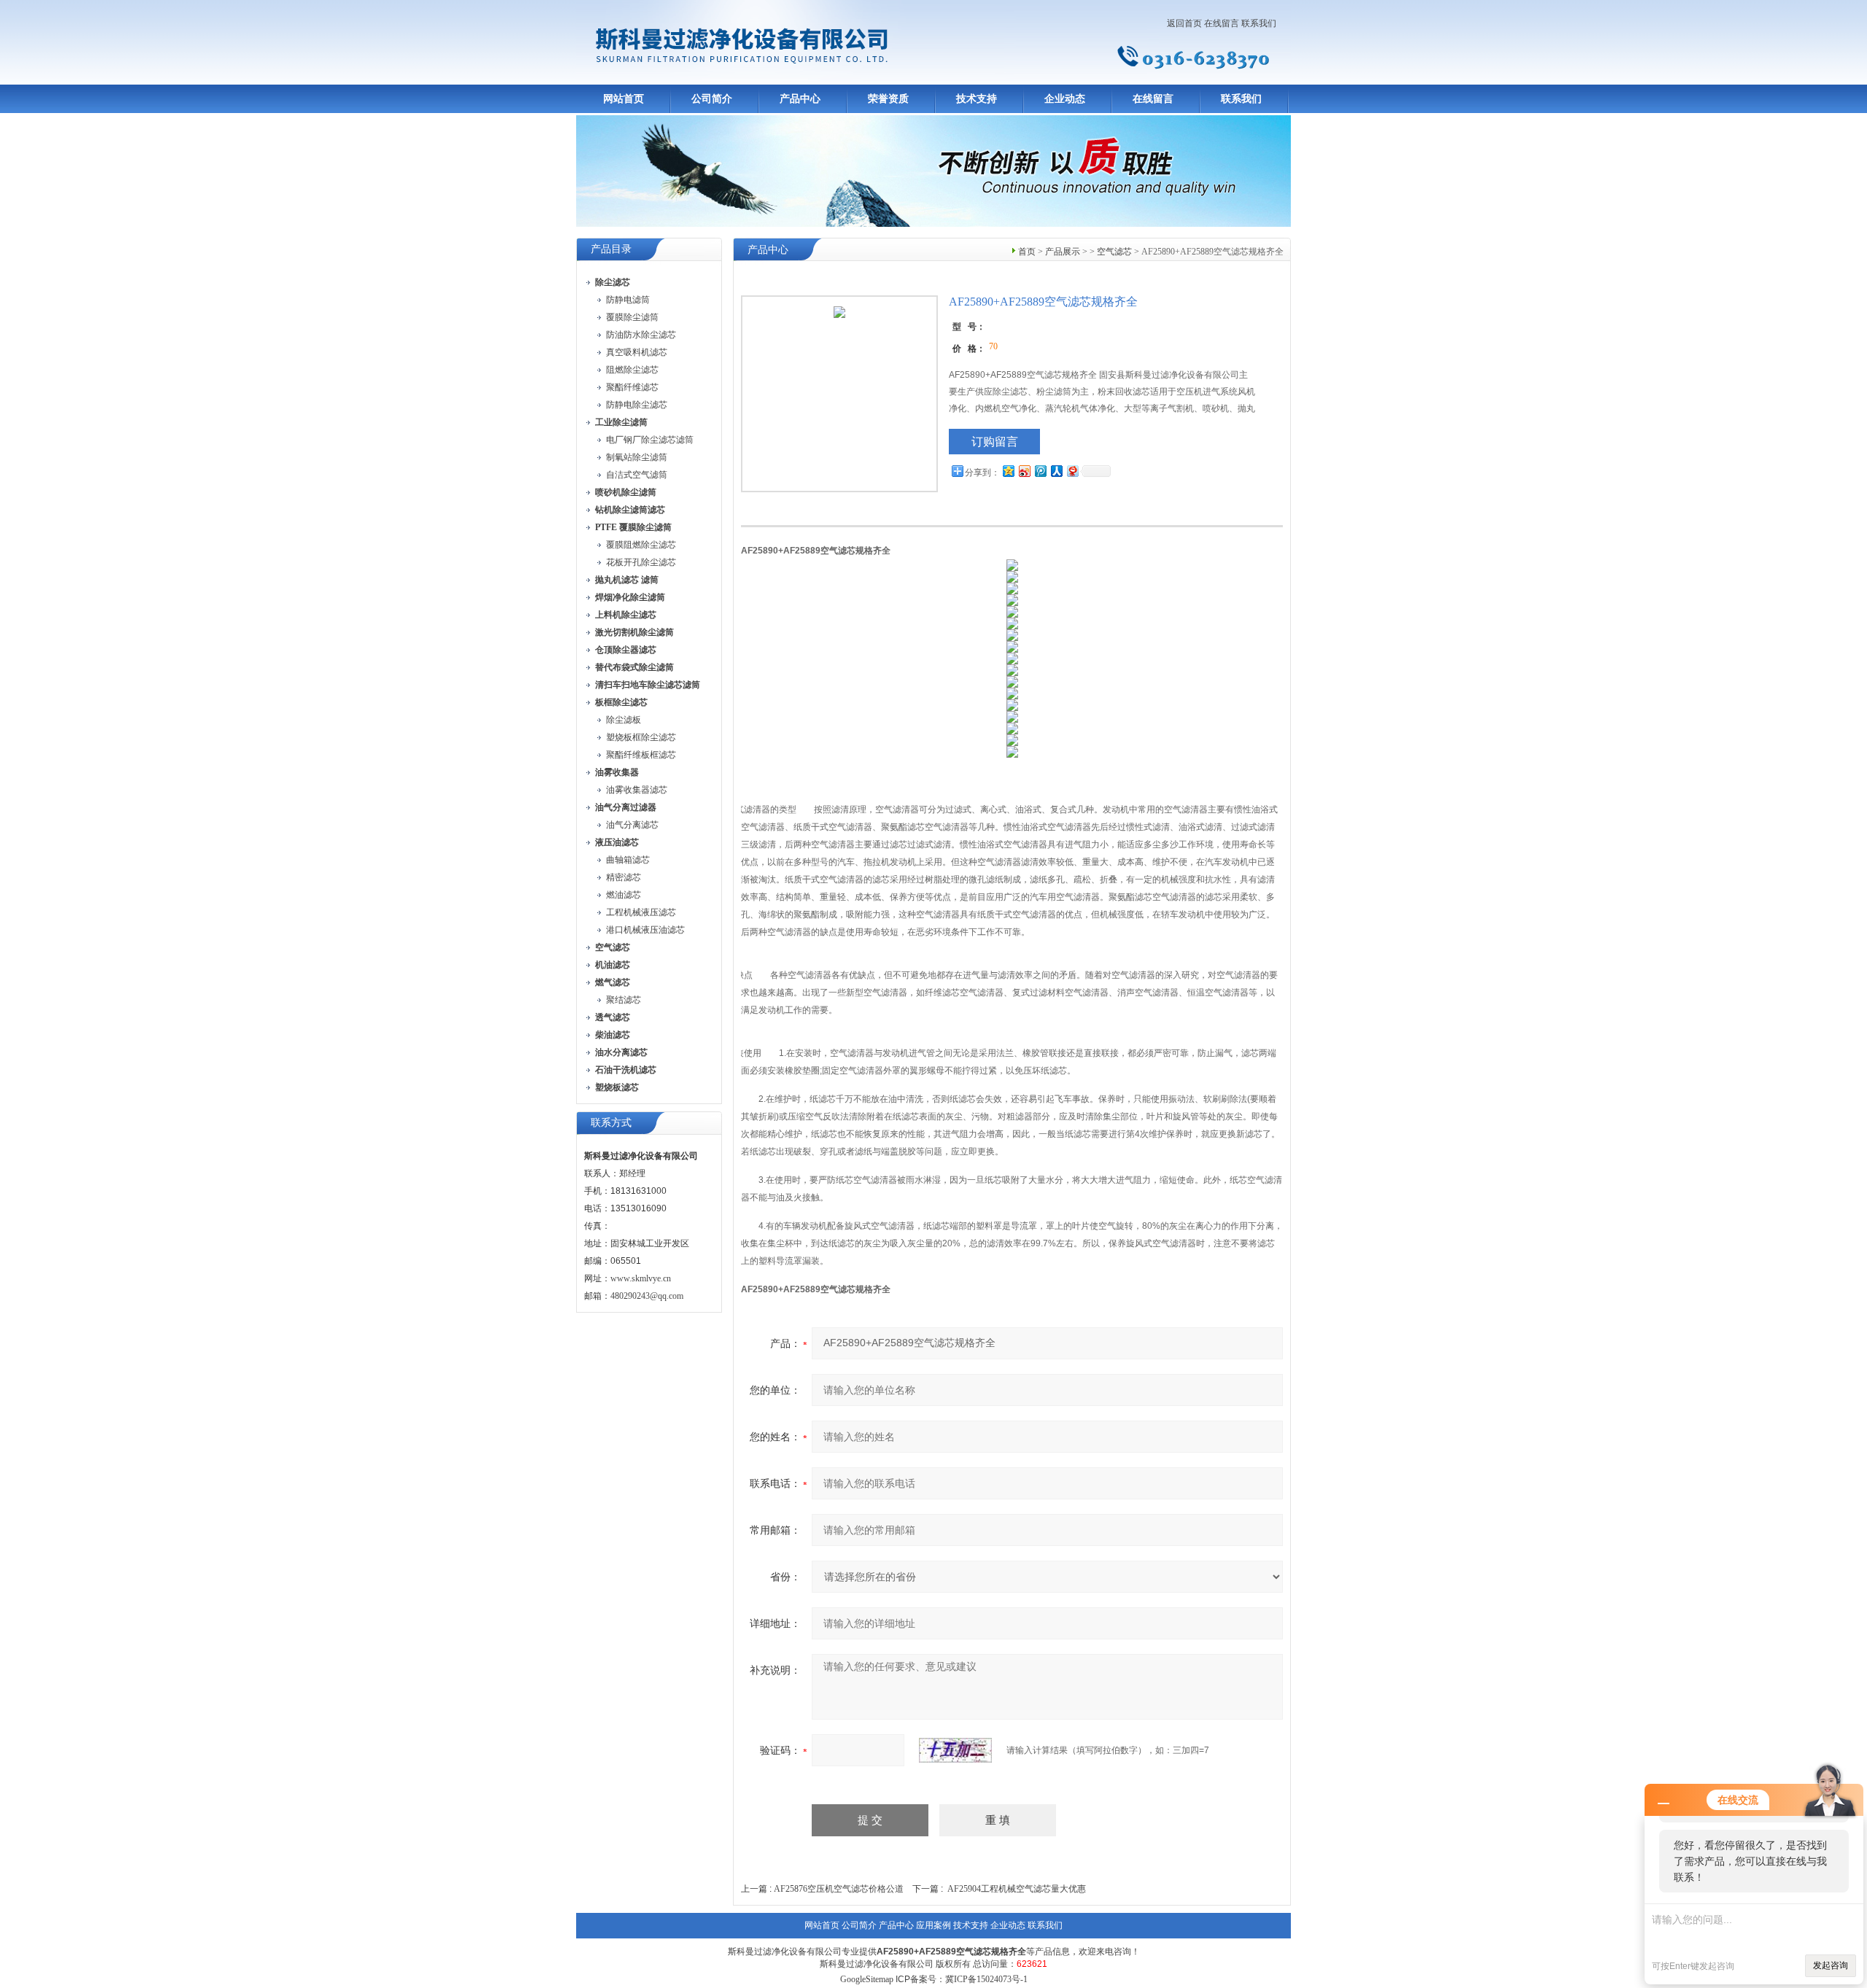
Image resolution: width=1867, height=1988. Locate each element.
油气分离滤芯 (632, 825)
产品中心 (800, 99)
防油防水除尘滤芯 (641, 335)
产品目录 (611, 249)
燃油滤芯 (624, 895)
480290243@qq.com (647, 1296)
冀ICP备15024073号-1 (986, 1979)
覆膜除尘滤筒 (632, 317)
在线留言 (1222, 23)
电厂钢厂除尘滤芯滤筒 (650, 440)
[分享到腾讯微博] (1040, 471)
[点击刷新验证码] (955, 1750)
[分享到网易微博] (1072, 471)
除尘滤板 (624, 720)
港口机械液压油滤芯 (645, 930)
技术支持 (977, 99)
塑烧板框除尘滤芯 (641, 737)
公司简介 (712, 99)
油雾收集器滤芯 (637, 790)
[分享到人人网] (1056, 471)
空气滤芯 (1114, 252)
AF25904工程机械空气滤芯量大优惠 (1017, 1889)
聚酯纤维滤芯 (632, 387)
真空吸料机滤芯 (637, 352)
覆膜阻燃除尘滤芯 (641, 545)
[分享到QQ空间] (1008, 471)
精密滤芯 (624, 877)
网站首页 (624, 99)
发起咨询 (1831, 1965)
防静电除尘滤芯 (637, 405)
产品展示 (1063, 252)
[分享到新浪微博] (1024, 471)
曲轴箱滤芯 (628, 860)
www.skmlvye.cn (641, 1278)
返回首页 (1184, 23)
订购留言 (995, 442)
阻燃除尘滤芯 (632, 370)
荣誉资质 (888, 99)
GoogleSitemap (867, 1979)
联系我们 (1259, 23)
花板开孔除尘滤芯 (641, 562)
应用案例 (933, 1925)
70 (993, 346)
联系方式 (611, 1123)
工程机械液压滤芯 (641, 912)
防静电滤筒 (628, 300)
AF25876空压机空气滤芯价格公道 (839, 1889)
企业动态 (1065, 99)
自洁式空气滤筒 (637, 475)
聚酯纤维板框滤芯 (641, 755)
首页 (1027, 252)
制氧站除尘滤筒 (637, 457)
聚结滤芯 (624, 1000)
